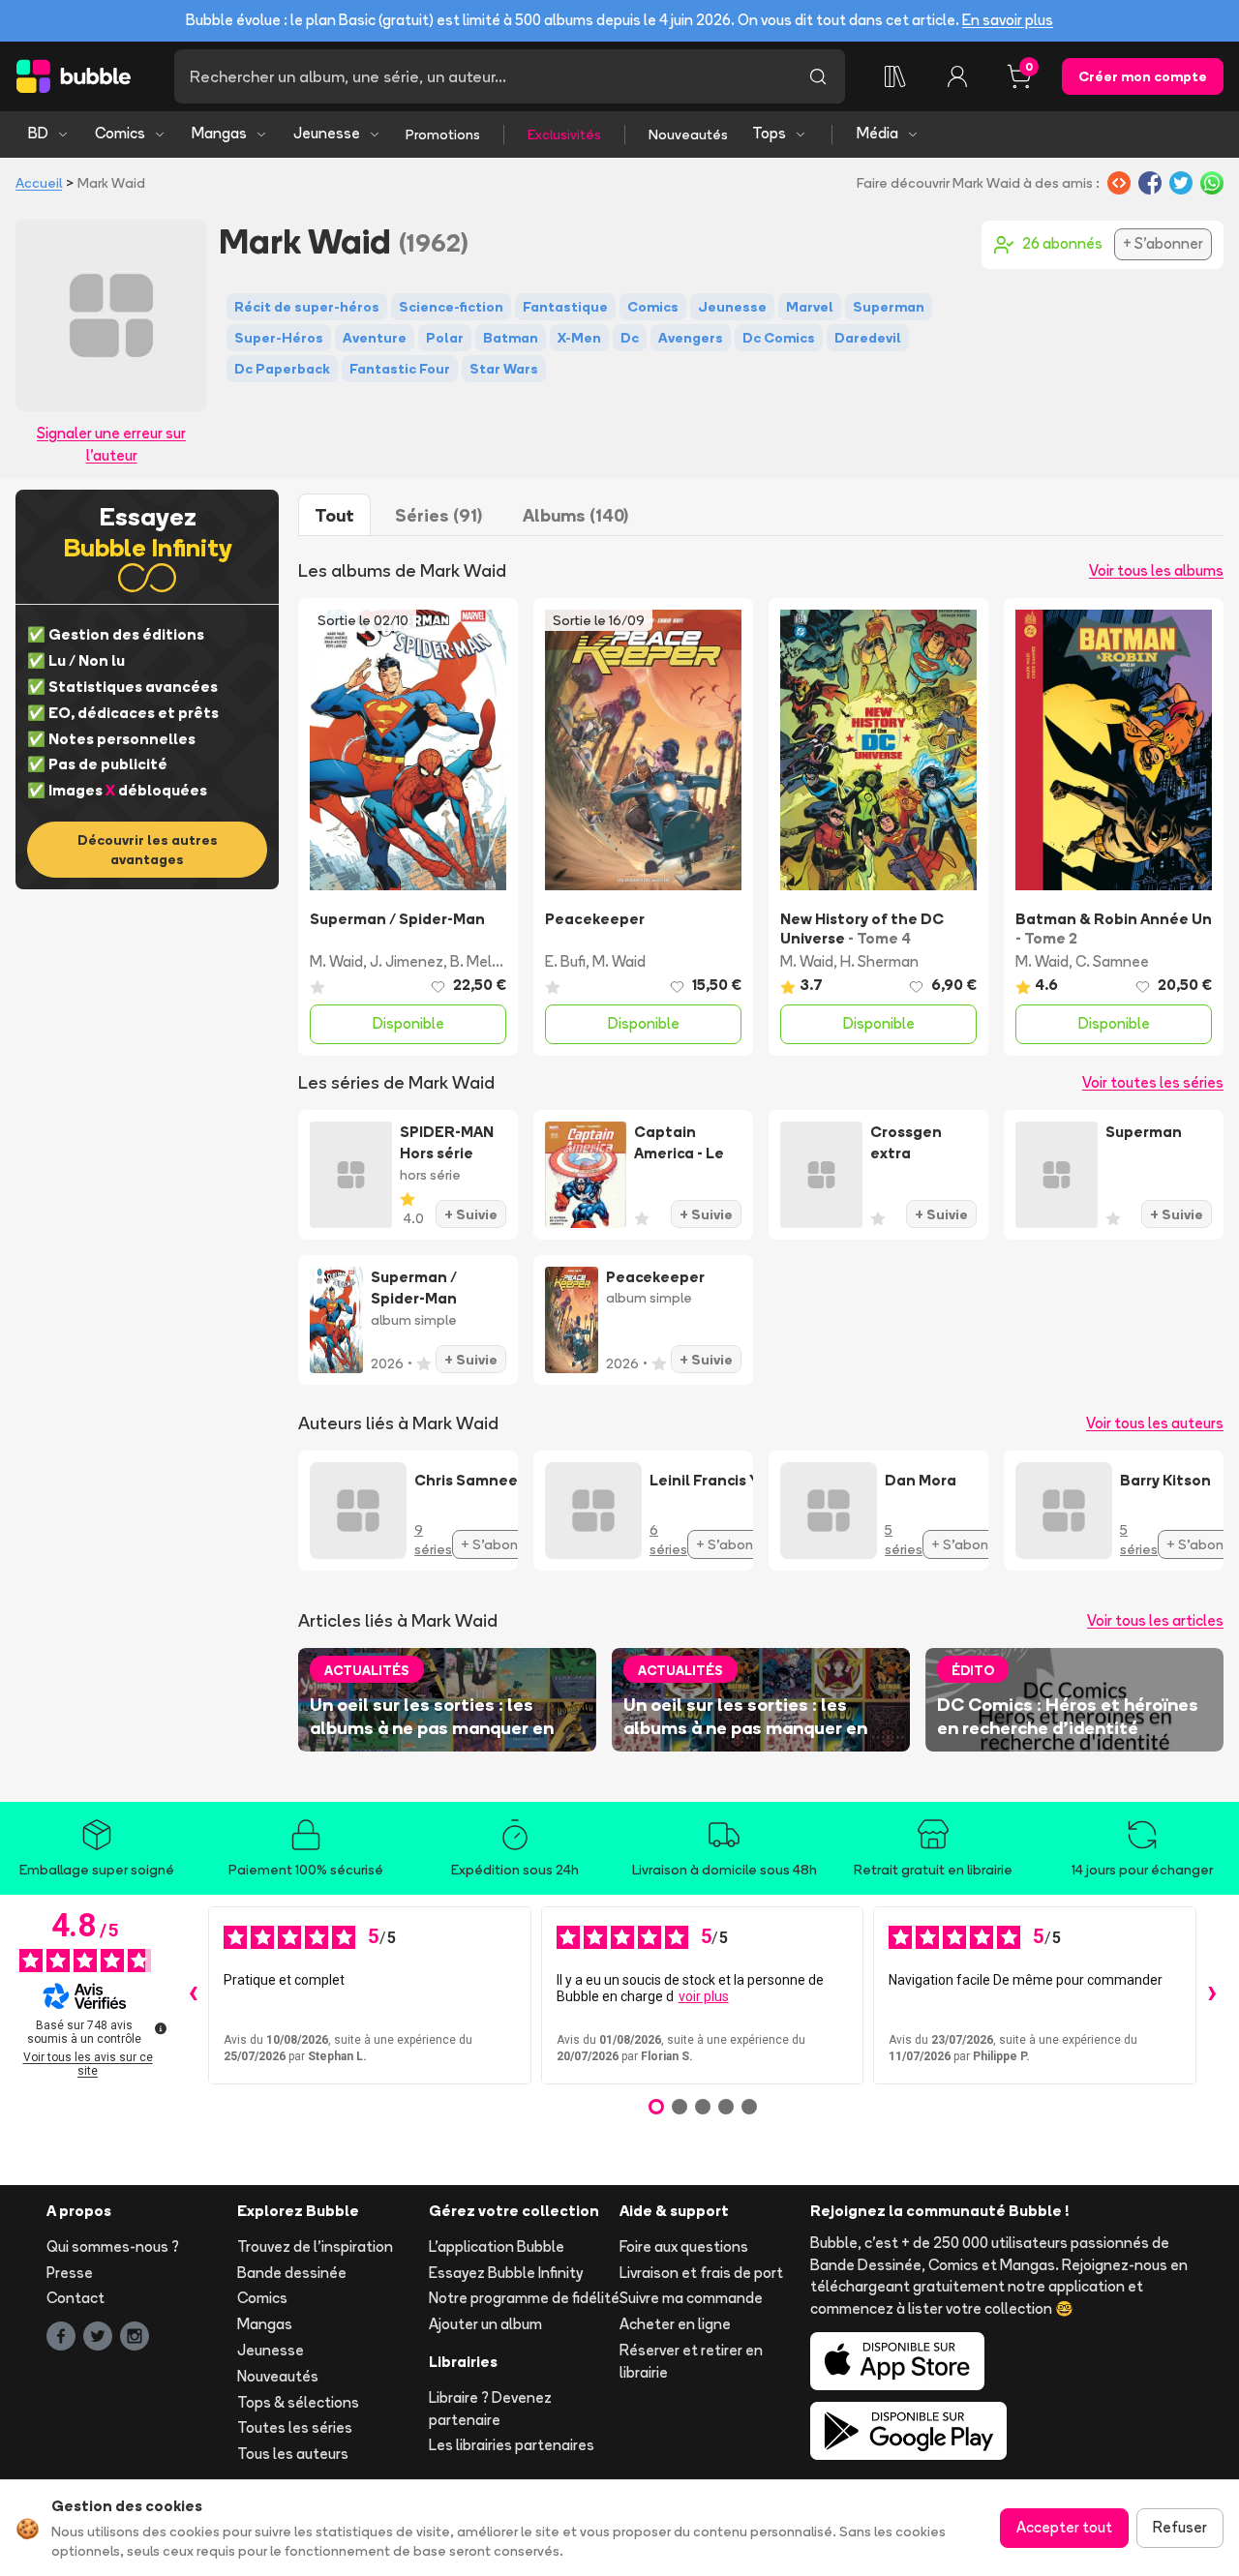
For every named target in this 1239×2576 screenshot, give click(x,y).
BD (38, 133)
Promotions (443, 135)
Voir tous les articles (1155, 1620)
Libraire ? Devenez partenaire (490, 2409)
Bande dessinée (292, 2273)
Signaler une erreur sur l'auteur (111, 444)
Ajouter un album (485, 2324)
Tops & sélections (298, 2402)
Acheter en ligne (675, 2324)
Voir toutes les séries (1153, 1082)
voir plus (704, 1996)
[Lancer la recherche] (818, 76)
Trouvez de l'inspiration (315, 2247)
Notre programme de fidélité (524, 2298)
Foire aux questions (684, 2247)
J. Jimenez (407, 961)
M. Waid (336, 961)
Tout (334, 515)
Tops (769, 133)
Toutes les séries (295, 2427)
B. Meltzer (485, 961)
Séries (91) (438, 515)
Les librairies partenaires (512, 2445)
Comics (120, 133)
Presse (70, 2273)
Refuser (1180, 2527)
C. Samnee (1112, 961)
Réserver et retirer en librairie (691, 2361)
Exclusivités (564, 135)
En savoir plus (1008, 20)
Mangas (219, 133)
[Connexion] (957, 76)
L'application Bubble (497, 2247)
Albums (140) (575, 515)
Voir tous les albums (1156, 570)
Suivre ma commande (691, 2298)
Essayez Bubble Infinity (506, 2273)
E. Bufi (565, 961)
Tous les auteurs (293, 2454)
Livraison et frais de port (701, 2273)
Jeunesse (327, 133)
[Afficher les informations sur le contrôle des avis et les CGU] (161, 2028)
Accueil (39, 183)
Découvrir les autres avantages (148, 850)
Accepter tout (1064, 2527)
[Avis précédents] (193, 1995)
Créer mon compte (1143, 76)
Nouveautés (688, 135)
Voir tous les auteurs (1155, 1423)
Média (877, 133)
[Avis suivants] (1212, 1995)
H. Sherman (879, 961)
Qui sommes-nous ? (113, 2247)
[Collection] (895, 76)
